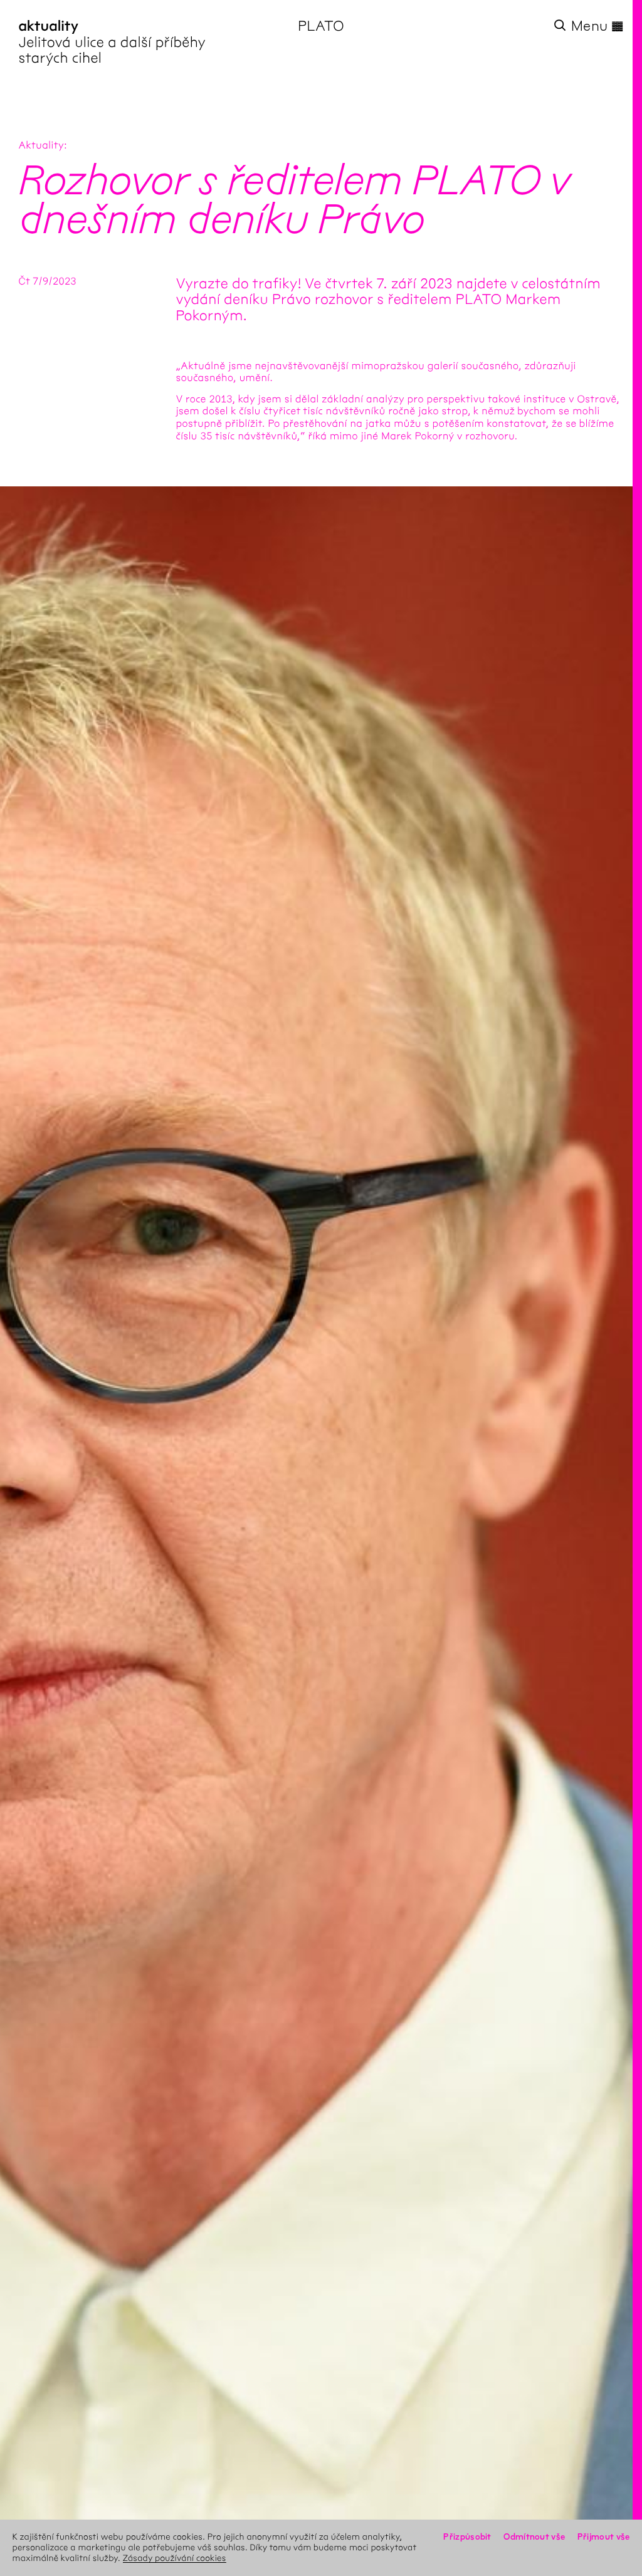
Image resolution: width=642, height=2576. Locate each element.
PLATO (321, 26)
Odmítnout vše (534, 2537)
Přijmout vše (604, 2537)
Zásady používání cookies (175, 2558)
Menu (597, 26)
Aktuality (41, 146)
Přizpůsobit (467, 2537)
